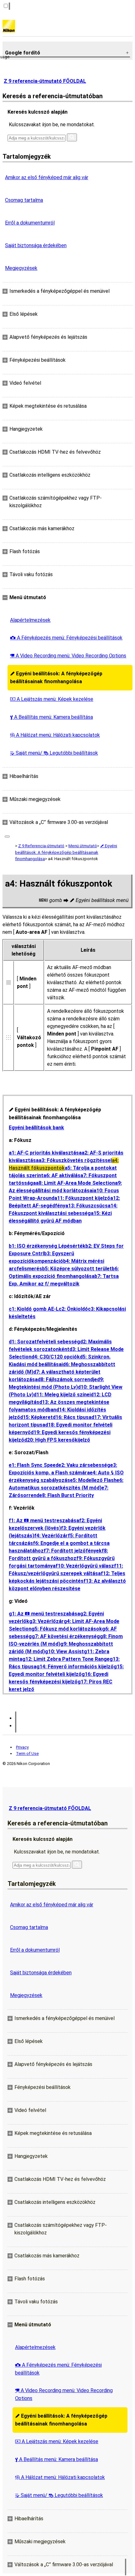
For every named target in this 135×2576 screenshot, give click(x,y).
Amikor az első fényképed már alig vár (47, 177)
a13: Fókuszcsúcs (86, 1206)
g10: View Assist (64, 1651)
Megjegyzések (21, 268)
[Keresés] (72, 137)
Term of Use (27, 1753)
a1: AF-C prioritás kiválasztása (45, 1153)
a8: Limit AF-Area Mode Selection (75, 1183)
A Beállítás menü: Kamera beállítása (51, 717)
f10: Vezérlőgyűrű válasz (85, 1566)
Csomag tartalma (24, 200)
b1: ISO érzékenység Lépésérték (47, 1246)
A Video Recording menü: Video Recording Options (68, 656)
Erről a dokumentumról (30, 223)
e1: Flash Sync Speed (34, 1465)
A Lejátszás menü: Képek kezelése (52, 699)
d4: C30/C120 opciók (56, 1357)
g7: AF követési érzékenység (66, 1636)
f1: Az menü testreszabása (44, 1521)
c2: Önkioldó (73, 1309)
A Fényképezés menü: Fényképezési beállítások (66, 638)
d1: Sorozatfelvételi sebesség (44, 1342)
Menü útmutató (83, 846)
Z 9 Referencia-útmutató (41, 846)
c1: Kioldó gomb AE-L (34, 1309)
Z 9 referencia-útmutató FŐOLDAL (45, 81)
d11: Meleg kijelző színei (62, 1395)
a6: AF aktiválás (62, 1175)
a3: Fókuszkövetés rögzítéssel (75, 1160)
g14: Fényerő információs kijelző (75, 1667)
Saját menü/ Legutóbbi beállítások (54, 753)
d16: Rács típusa (72, 1417)
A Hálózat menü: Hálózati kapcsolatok (55, 735)
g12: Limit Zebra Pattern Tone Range (66, 1659)
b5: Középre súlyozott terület (77, 1269)
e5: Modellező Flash (93, 1480)
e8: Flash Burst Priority (67, 1495)
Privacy (22, 1747)
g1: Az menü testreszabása (44, 1614)
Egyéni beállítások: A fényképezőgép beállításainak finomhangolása (56, 678)
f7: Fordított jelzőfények (73, 1551)
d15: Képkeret (36, 1417)
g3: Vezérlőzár (46, 1621)
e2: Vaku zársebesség (84, 1465)
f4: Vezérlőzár (51, 1536)
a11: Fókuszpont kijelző (82, 1198)
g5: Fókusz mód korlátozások (67, 1629)
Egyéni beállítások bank (36, 1128)
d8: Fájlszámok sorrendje (67, 1379)
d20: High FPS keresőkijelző (57, 1440)
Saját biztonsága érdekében (36, 245)
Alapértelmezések (30, 620)
